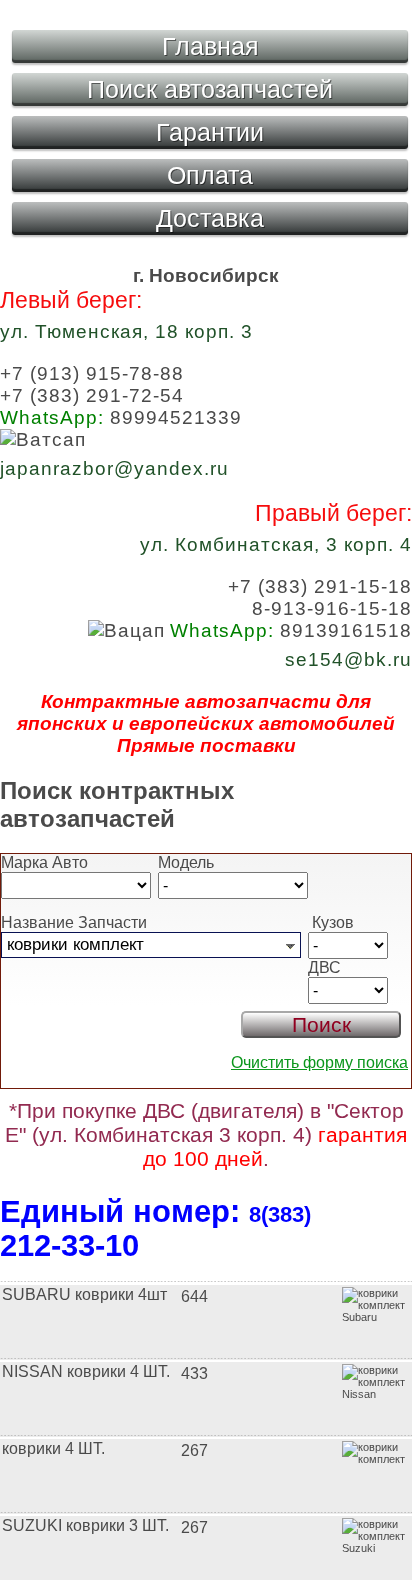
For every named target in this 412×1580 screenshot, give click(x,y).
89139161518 (291, 630)
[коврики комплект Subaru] (206, 1279)
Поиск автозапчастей (210, 89)
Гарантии (210, 132)
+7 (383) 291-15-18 (320, 586)
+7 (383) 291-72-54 (92, 395)
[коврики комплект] (206, 1433)
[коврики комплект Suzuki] (206, 1510)
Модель (186, 862)
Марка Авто (44, 862)
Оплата (210, 175)
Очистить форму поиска (319, 1062)
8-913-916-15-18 (332, 608)
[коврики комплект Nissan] (206, 1356)
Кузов (331, 922)
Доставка (210, 218)
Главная (210, 46)
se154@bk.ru (348, 659)
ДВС (324, 967)
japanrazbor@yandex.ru (114, 468)
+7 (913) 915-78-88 (92, 373)
